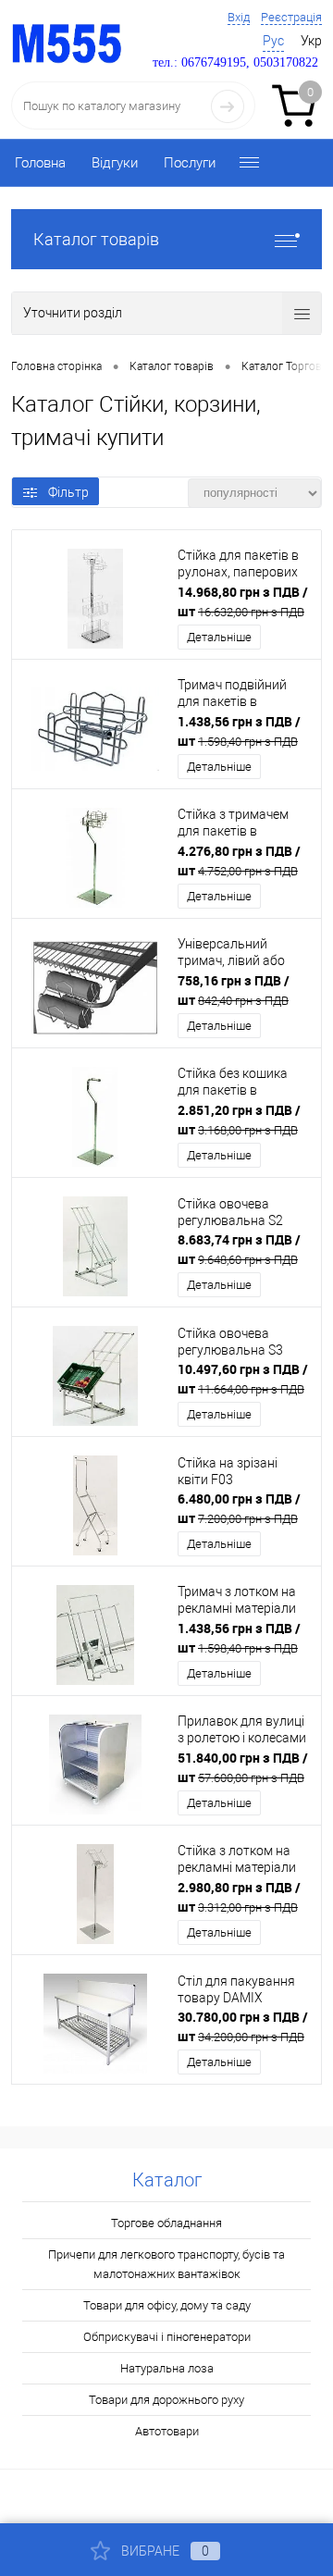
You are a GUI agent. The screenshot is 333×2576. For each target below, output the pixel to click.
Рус (273, 41)
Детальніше (219, 637)
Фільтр (68, 492)
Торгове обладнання (166, 2223)
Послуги (190, 163)
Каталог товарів (96, 239)
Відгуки (115, 163)
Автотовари (167, 2431)
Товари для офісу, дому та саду (167, 2305)
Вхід (239, 17)
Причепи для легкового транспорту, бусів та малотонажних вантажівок (166, 2264)
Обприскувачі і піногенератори (167, 2337)
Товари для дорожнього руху (166, 2400)
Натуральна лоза (167, 2368)
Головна (40, 163)
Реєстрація (291, 17)
